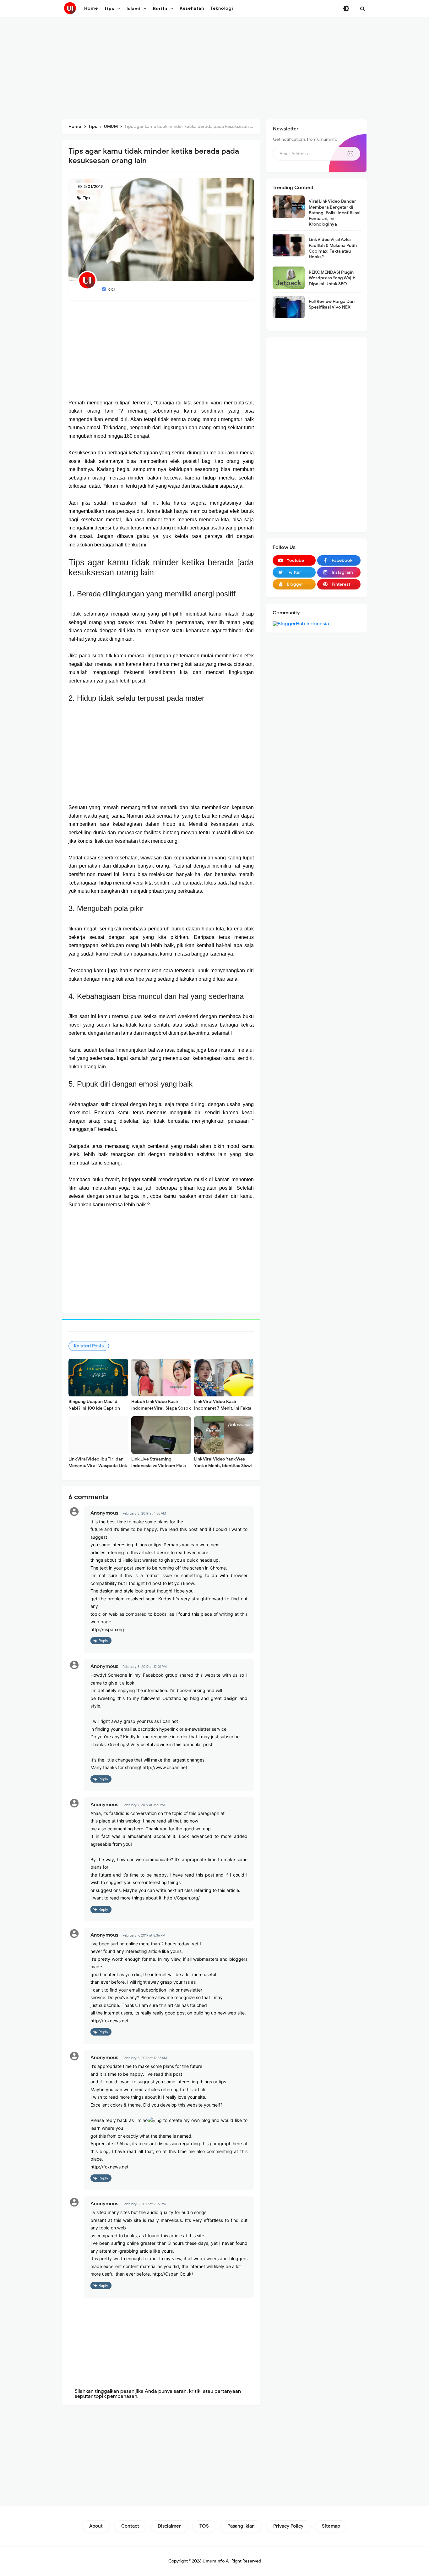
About (96, 2526)
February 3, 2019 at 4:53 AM (144, 1513)
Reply (103, 1641)
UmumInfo (214, 2561)
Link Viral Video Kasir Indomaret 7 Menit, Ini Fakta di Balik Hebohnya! (223, 1408)
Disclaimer (169, 2526)
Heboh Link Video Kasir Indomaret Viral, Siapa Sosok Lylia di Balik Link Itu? (161, 1408)
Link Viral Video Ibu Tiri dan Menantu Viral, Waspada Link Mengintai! (98, 1466)
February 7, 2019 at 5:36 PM (144, 1935)
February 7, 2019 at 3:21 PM (144, 1805)
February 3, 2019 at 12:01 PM (145, 1667)
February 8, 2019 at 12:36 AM (145, 2058)
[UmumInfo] (70, 8)
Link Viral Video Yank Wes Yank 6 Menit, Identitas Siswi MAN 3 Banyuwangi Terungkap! (223, 1469)
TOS (204, 2526)
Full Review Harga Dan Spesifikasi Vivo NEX (332, 304)
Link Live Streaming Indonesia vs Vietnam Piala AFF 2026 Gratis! (159, 1466)
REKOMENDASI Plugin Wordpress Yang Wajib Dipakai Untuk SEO (332, 278)
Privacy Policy (288, 2526)
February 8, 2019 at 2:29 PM (144, 2204)
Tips (86, 198)
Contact (130, 2526)
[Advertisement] (215, 69)
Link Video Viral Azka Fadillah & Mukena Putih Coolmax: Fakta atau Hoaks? (333, 248)
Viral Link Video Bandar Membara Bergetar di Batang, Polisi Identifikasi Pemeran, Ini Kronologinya (335, 213)
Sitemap (331, 2526)
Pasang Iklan (241, 2526)
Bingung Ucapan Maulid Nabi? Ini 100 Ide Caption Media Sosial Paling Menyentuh (94, 1411)
